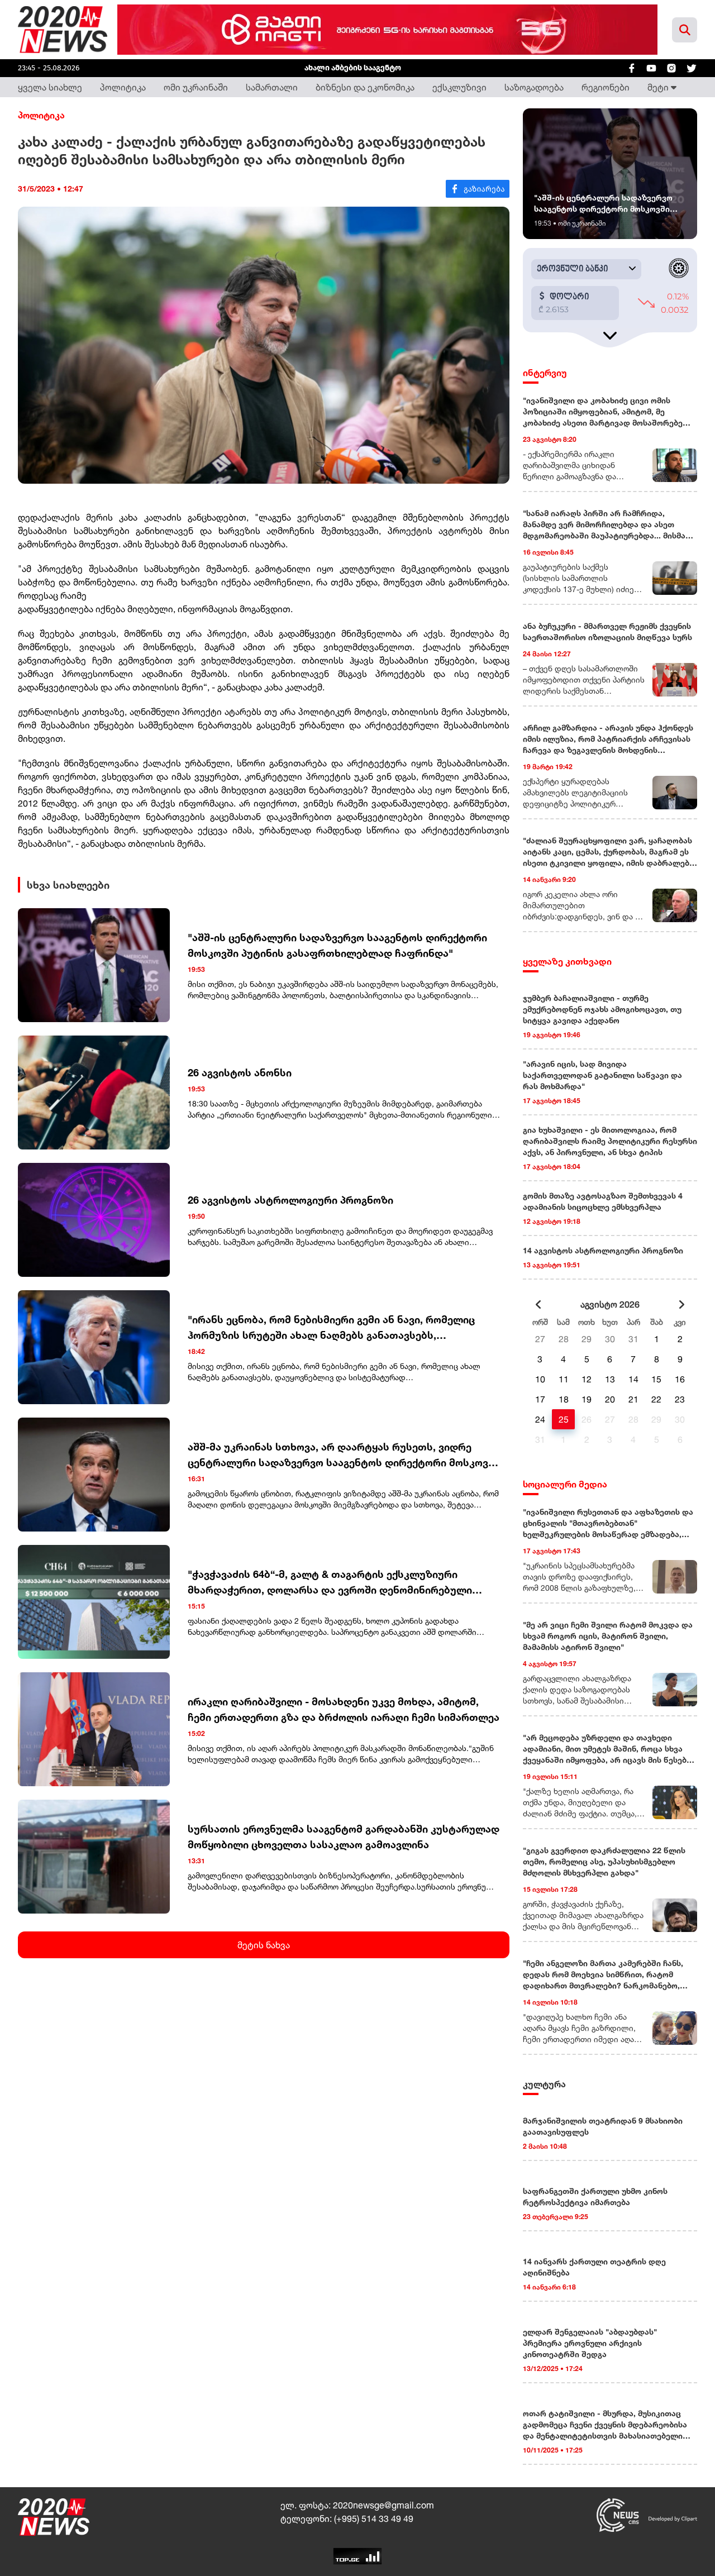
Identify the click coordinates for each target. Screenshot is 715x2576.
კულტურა (544, 2084)
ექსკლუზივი (459, 87)
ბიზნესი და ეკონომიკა (365, 87)
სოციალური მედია (565, 1484)
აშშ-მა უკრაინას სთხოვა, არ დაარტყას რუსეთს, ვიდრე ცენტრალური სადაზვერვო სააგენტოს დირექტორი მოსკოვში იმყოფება (344, 1455)
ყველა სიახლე (50, 87)
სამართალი (272, 87)
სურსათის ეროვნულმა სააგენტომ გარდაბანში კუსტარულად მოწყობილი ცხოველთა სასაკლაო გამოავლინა (344, 1836)
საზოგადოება (534, 87)
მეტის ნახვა (264, 1945)
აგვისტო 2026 (610, 1304)
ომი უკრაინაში (196, 87)
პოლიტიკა (123, 87)
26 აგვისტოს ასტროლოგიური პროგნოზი (290, 1200)
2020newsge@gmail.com (383, 2505)
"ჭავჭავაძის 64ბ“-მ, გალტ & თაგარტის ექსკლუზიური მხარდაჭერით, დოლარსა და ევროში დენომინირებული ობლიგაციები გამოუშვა (330, 1583)
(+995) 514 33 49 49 (374, 2518)
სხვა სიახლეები (68, 885)
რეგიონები (606, 87)
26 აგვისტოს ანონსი (240, 1072)
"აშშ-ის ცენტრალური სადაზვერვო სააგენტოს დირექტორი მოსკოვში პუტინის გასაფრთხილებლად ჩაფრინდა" (337, 945)
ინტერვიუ (545, 373)
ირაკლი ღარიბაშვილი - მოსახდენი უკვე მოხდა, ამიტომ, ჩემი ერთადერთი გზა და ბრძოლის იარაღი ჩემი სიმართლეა (344, 1709)
